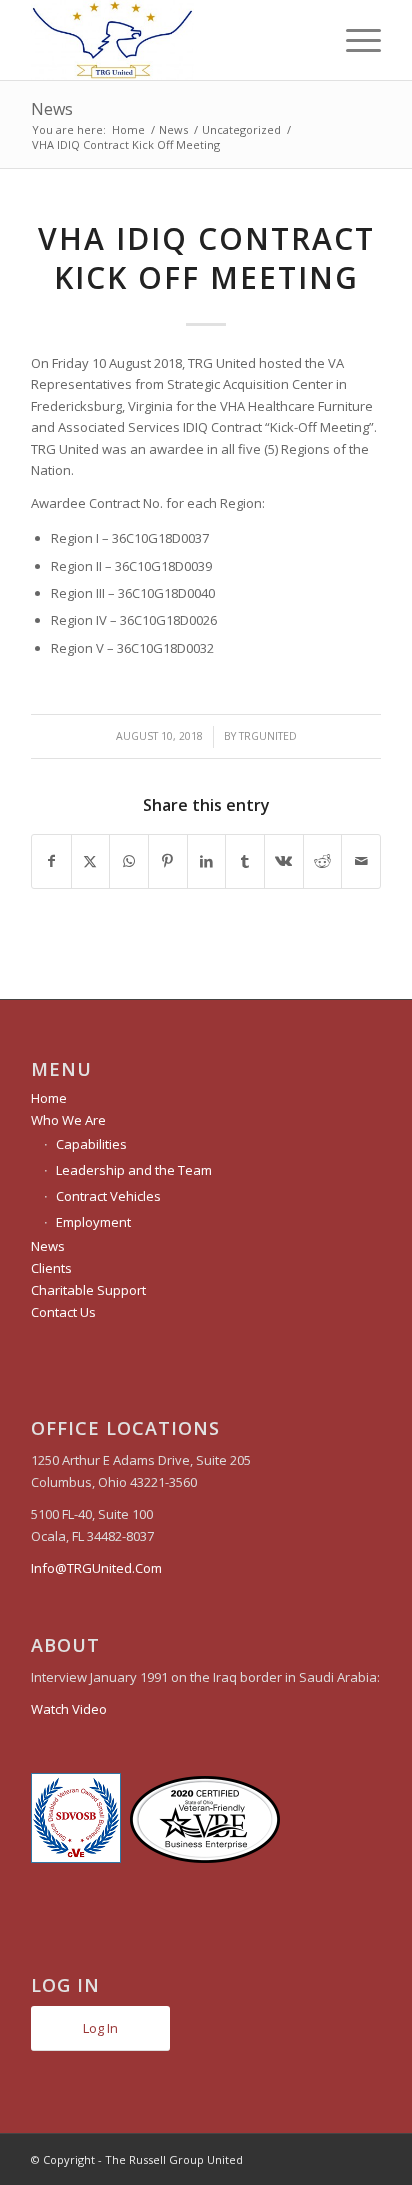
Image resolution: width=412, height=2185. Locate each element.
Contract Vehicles (108, 1196)
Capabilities (91, 1144)
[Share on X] (91, 861)
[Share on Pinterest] (168, 861)
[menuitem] (353, 40)
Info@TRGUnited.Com (96, 1568)
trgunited (268, 736)
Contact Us (63, 1312)
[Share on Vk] (284, 861)
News (52, 109)
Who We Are (68, 1120)
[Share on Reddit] (323, 861)
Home (49, 1098)
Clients (51, 1268)
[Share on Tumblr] (245, 861)
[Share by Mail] (361, 861)
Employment (93, 1222)
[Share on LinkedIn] (207, 861)
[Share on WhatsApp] (129, 861)
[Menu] (353, 40)
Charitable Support (88, 1290)
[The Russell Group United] (171, 40)
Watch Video (69, 1709)
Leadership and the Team (134, 1170)
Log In (100, 2028)
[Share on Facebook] (51, 861)
